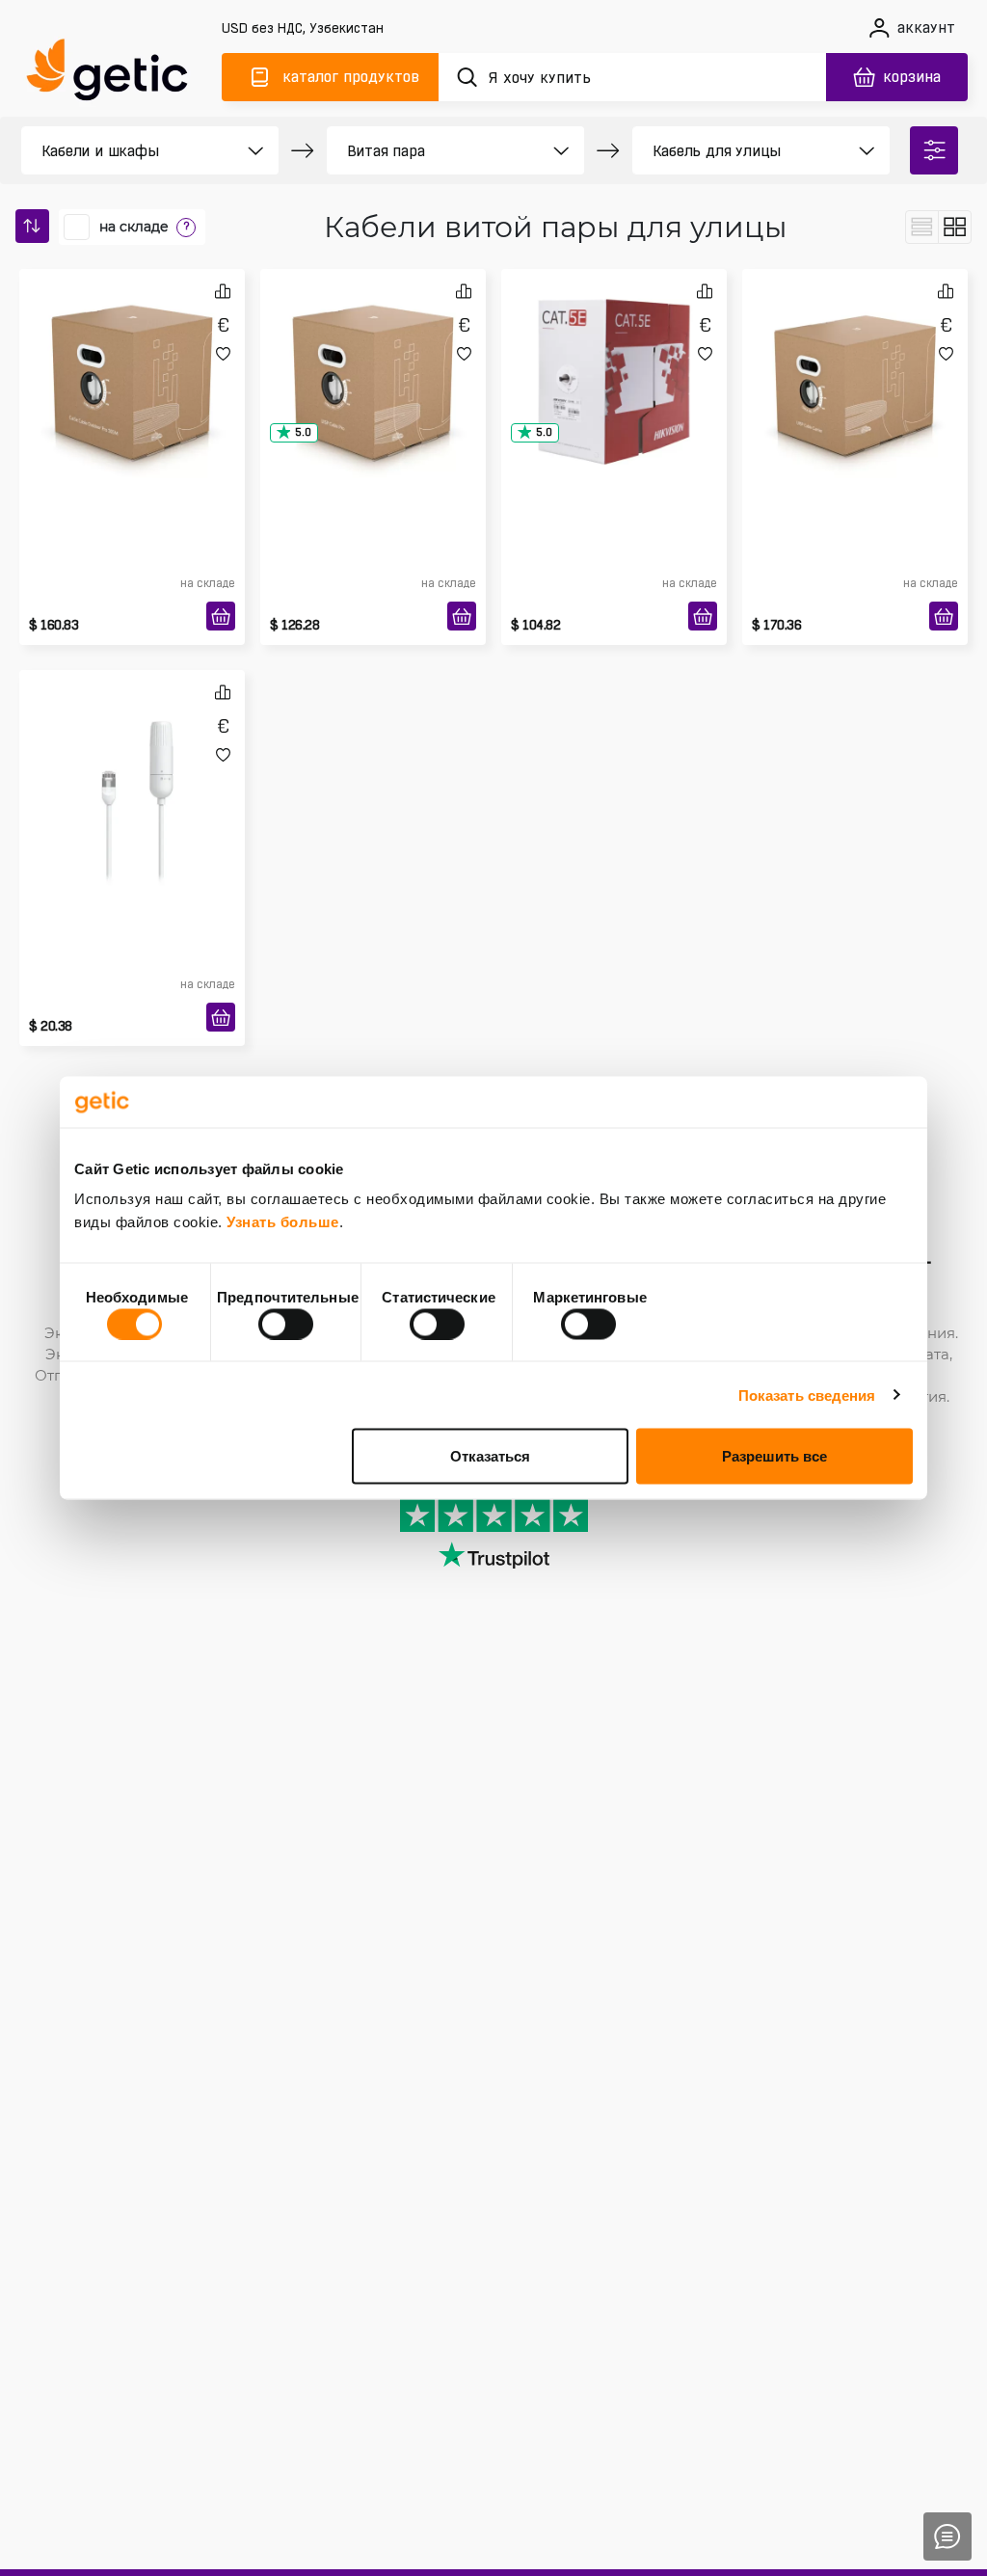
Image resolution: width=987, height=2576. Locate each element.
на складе (134, 227)
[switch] (286, 1324)
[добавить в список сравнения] (223, 291)
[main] (116, 74)
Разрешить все (774, 1456)
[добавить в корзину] (221, 616)
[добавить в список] (223, 353)
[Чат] (947, 2536)
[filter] (934, 150)
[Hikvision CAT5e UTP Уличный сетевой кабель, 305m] (614, 351)
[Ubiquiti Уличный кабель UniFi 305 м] (132, 351)
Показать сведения (807, 1395)
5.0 (303, 432)
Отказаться (490, 1456)
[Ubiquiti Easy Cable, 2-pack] (132, 752)
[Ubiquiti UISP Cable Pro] (373, 351)
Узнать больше (283, 1222)
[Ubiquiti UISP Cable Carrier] (855, 351)
